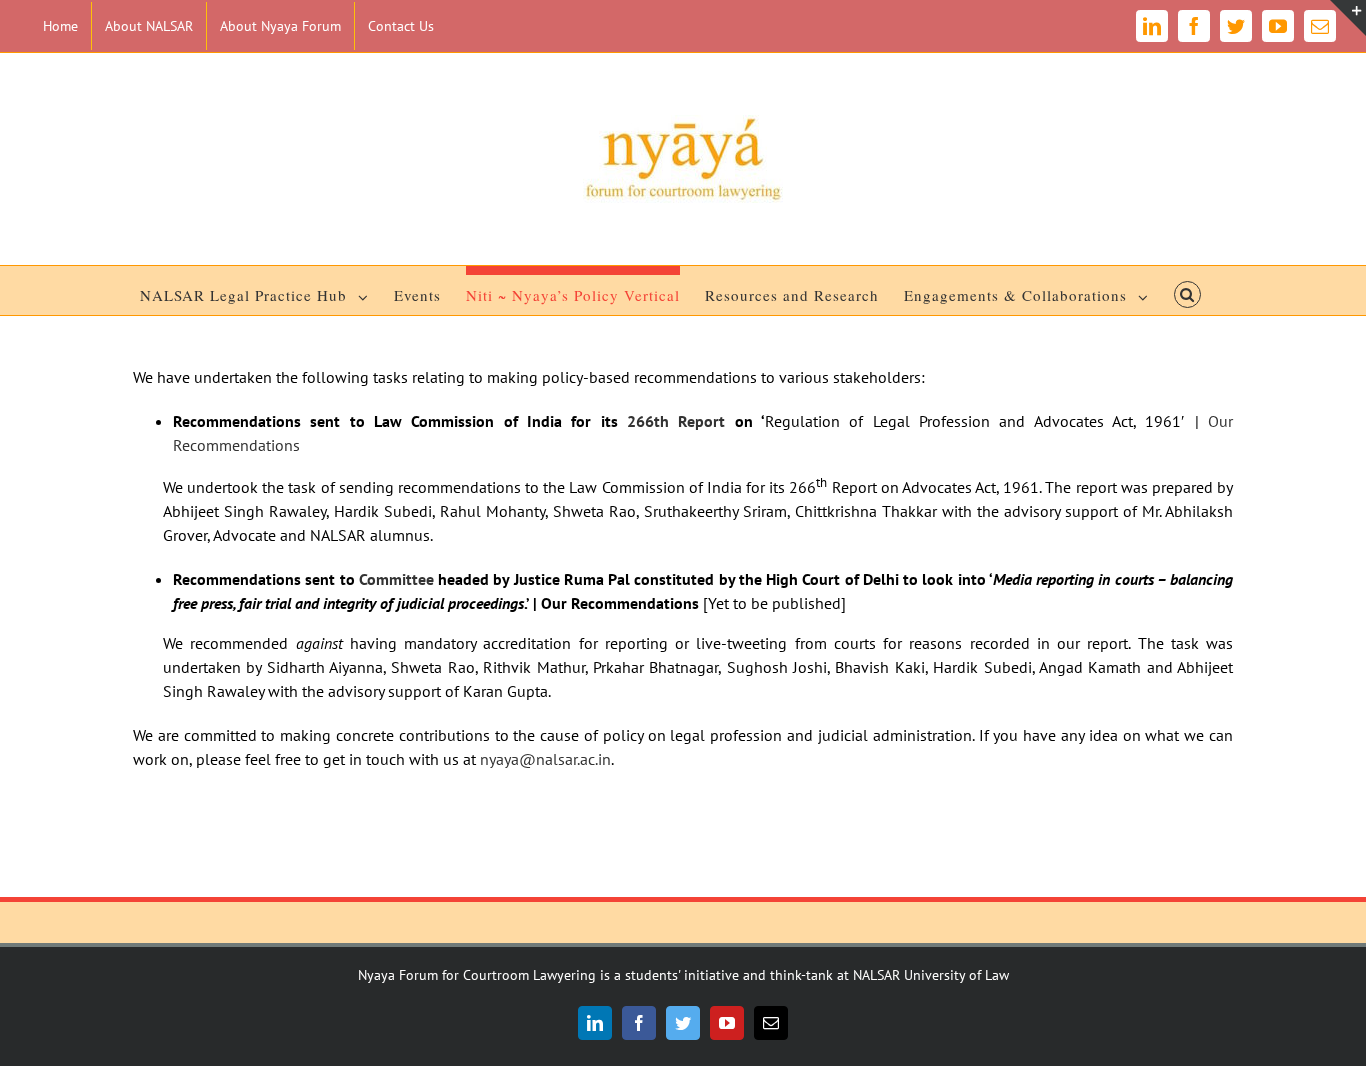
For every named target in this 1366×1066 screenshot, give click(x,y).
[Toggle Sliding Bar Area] (1348, 18)
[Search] (1188, 290)
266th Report (676, 421)
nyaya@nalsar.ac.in (545, 759)
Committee (396, 579)
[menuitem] (60, 26)
